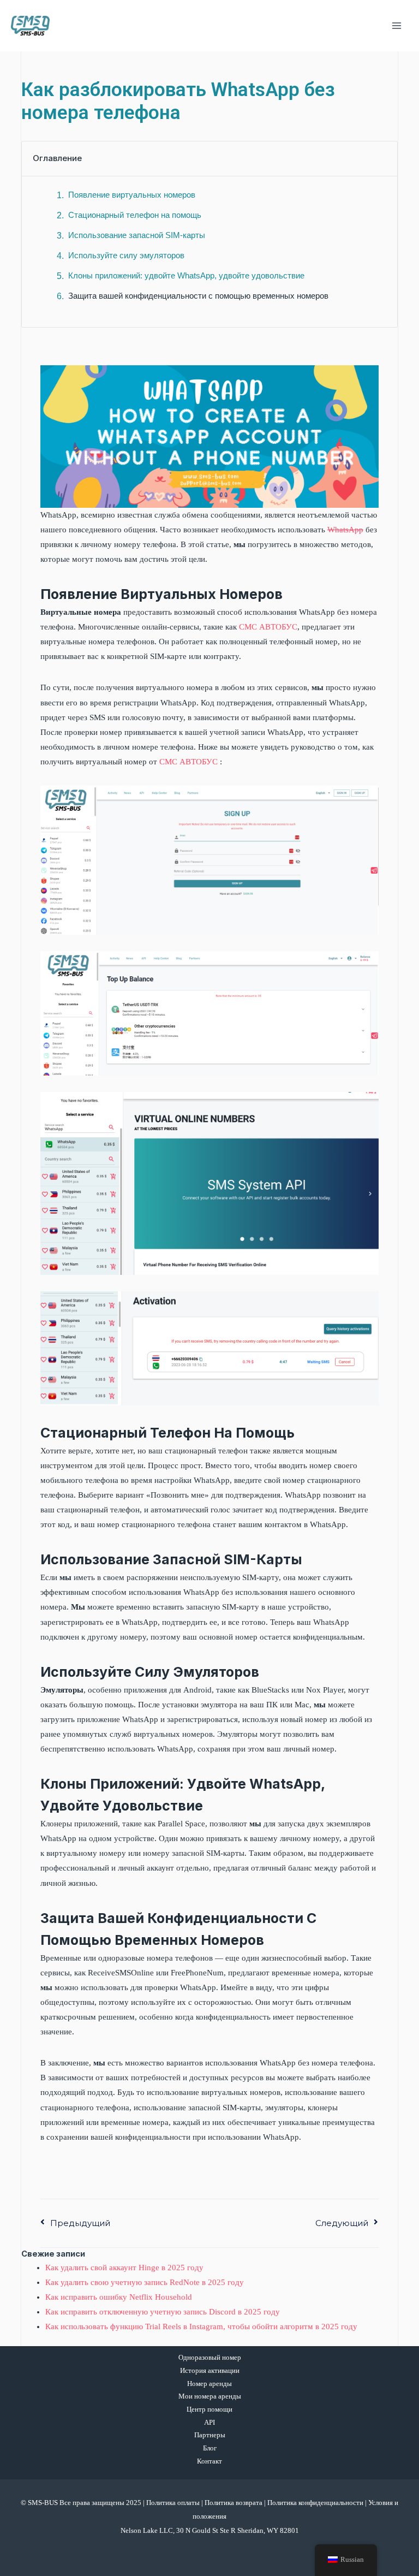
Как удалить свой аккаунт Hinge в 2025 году (124, 2268)
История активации (210, 2371)
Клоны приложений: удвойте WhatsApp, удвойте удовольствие (186, 276)
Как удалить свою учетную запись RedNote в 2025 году (145, 2282)
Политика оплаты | (175, 2503)
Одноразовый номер (210, 2358)
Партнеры (210, 2435)
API (209, 2423)
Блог (210, 2448)
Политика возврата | (236, 2503)
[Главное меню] (397, 26)
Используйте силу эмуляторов (126, 256)
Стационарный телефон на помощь (135, 215)
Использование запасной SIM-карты (137, 235)
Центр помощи (209, 2409)
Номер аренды (209, 2384)
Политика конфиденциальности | (318, 2503)
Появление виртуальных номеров (132, 195)
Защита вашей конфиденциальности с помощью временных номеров (198, 296)
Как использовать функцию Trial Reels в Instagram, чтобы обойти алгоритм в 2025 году (201, 2326)
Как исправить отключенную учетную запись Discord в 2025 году (163, 2312)
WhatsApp (345, 530)
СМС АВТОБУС (268, 627)
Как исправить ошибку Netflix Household (119, 2297)
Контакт (209, 2461)
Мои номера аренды (210, 2396)
